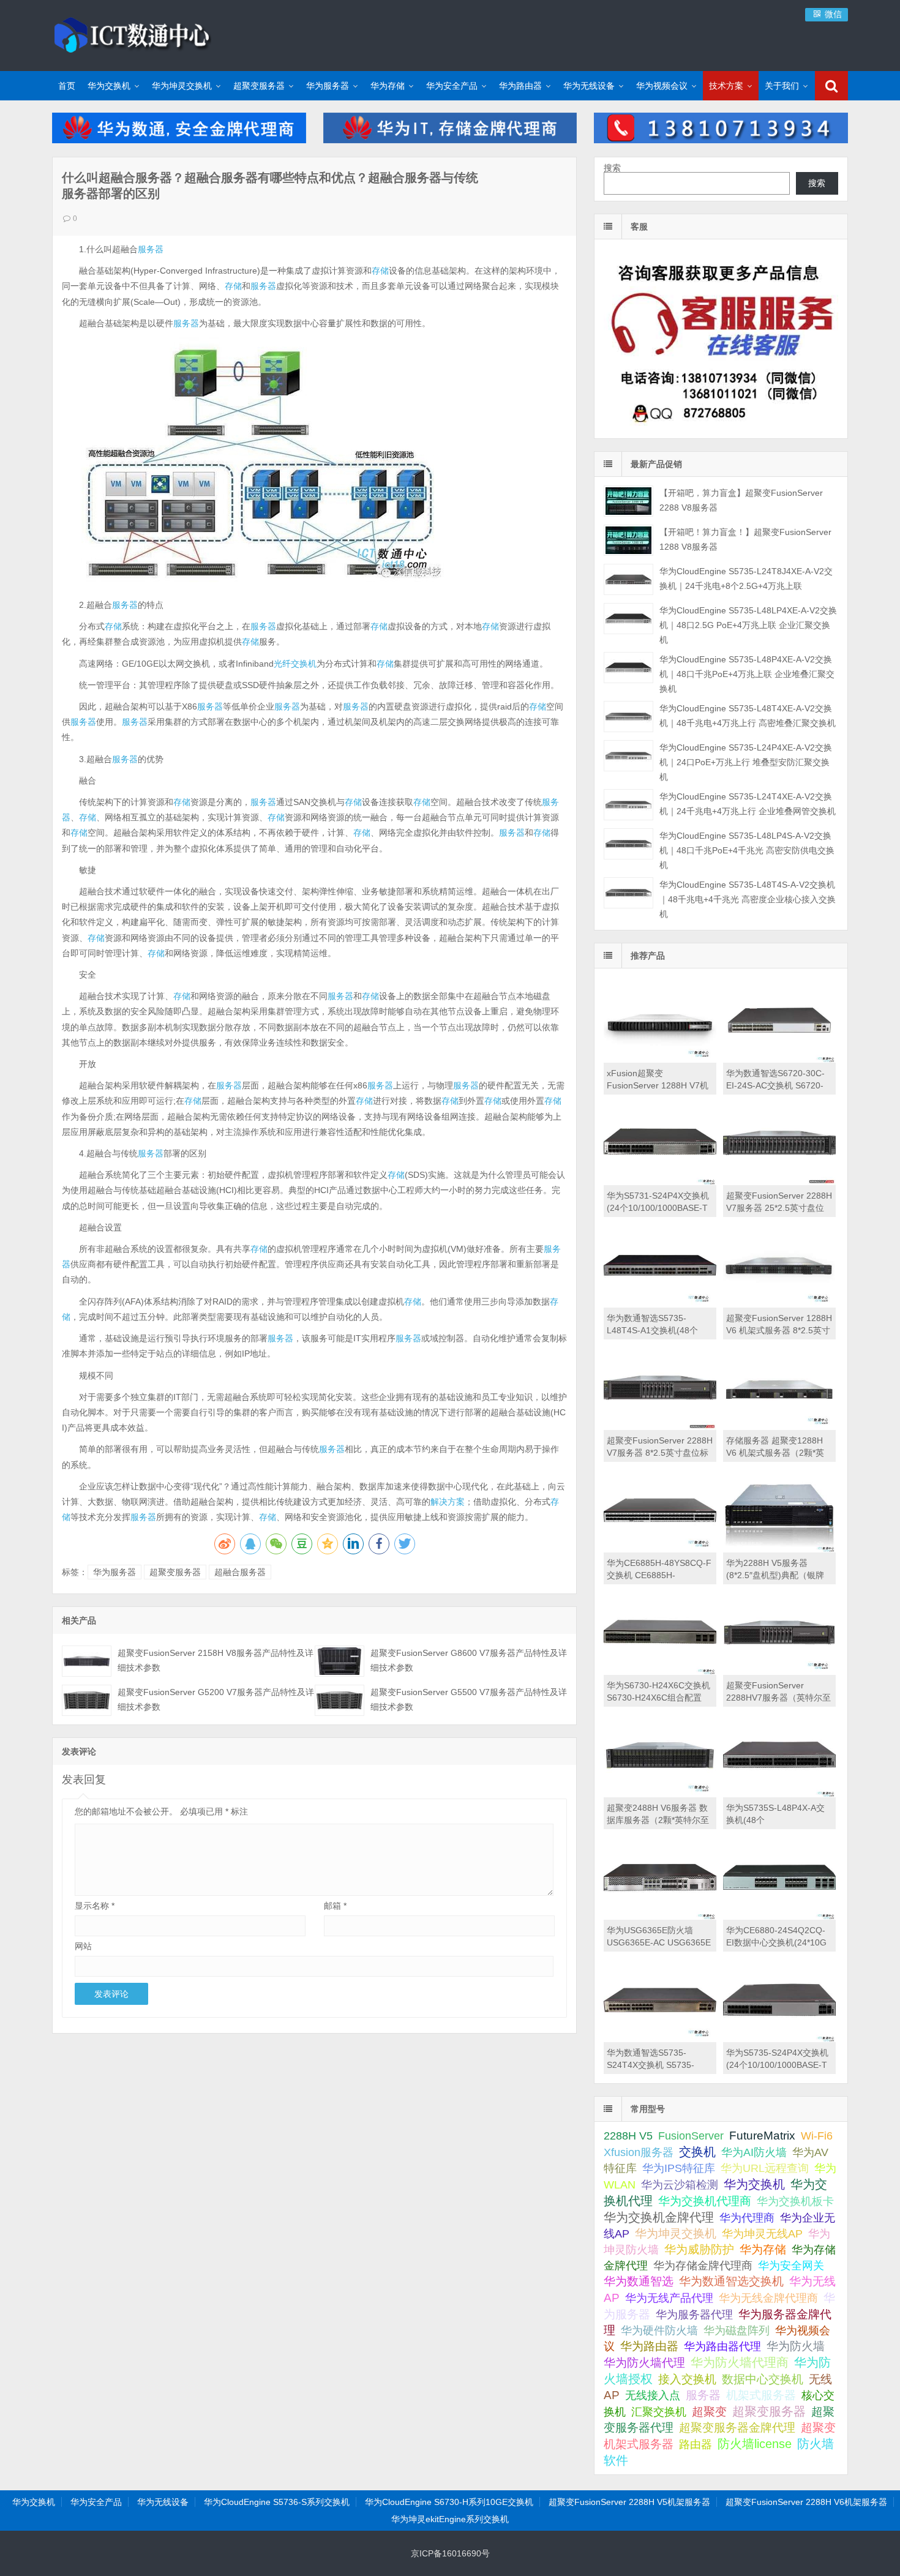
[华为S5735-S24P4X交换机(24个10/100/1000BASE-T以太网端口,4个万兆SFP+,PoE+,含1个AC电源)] (779, 2039)
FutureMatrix (762, 2136)
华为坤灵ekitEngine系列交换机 (450, 2519)
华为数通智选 (639, 2281)
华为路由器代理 (722, 2346)
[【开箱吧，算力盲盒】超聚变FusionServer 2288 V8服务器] (628, 501)
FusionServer (691, 2136)
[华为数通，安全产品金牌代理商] (179, 140)
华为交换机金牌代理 (659, 2217)
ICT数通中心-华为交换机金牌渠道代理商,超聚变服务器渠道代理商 (132, 34)
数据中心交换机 (763, 2379)
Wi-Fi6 (817, 2136)
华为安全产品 (452, 86)
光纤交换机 (295, 664)
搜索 (612, 168)
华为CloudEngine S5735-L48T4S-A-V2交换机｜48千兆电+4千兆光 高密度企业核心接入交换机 (748, 899)
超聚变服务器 (259, 86)
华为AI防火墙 (754, 2152)
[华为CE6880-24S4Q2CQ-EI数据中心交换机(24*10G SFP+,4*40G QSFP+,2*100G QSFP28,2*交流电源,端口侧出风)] (779, 1917)
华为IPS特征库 (679, 2168)
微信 (832, 14)
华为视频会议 (662, 86)
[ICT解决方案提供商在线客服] (721, 428)
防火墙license (755, 2444)
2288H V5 (628, 2136)
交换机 (697, 2152)
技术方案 (726, 86)
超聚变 (709, 2412)
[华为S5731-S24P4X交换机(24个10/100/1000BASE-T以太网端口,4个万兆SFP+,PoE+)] (660, 1182)
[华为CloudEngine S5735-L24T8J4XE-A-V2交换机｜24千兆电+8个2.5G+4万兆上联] (628, 579)
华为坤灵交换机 (182, 86)
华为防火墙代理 (644, 2363)
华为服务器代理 (694, 2314)
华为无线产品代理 (669, 2298)
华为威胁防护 (699, 2249)
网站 (83, 1946)
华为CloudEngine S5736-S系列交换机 (277, 2502)
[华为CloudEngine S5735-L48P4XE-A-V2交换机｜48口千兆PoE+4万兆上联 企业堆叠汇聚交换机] (628, 668)
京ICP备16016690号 (450, 2553)
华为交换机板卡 (795, 2201)
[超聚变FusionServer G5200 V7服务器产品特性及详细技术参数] (87, 1700)
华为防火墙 (796, 2346)
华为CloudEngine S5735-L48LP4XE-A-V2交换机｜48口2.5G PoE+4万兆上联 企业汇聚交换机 (748, 625)
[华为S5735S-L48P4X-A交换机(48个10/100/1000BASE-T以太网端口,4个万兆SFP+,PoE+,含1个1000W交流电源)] (779, 1794)
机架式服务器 (761, 2395)
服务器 (151, 249)
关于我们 (782, 86)
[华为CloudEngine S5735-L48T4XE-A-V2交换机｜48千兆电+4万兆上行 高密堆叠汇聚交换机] (628, 717)
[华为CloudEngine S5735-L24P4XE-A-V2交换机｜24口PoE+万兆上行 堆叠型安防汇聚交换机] (628, 756)
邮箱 (335, 1906)
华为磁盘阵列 (737, 2331)
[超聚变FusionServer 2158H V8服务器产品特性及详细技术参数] (87, 1661)
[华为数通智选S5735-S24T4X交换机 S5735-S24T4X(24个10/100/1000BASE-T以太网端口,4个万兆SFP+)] (660, 2039)
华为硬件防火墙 (659, 2331)
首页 (67, 86)
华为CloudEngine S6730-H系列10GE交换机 (449, 2502)
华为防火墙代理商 (740, 2362)
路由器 (696, 2444)
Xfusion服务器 (639, 2152)
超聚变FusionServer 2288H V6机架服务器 (806, 2502)
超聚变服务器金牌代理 (737, 2428)
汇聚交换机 (659, 2412)
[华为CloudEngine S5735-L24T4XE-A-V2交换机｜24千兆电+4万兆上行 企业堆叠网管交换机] (628, 805)
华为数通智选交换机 (731, 2281)
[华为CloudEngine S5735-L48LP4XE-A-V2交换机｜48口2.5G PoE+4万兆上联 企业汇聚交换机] (628, 619)
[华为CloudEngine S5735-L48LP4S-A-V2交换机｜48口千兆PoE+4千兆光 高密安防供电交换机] (628, 844)
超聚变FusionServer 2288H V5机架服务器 (629, 2502)
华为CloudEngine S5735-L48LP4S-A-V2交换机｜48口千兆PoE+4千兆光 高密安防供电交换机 (747, 850)
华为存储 (388, 86)
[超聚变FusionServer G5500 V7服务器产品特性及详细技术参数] (339, 1700)
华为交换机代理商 (705, 2201)
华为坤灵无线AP (762, 2234)
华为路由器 (520, 86)
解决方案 (448, 1502)
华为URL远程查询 (765, 2168)
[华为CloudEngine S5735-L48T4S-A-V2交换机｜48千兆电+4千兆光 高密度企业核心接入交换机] (628, 893)
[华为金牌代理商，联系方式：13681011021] (721, 140)
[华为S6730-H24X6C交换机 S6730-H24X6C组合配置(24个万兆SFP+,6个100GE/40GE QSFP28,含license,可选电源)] (660, 1672)
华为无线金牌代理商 (768, 2298)
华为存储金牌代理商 (703, 2265)
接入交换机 (687, 2379)
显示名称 (95, 1906)
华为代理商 (747, 2218)
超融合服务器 (240, 1572)
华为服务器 (328, 86)
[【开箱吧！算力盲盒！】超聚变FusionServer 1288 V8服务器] (628, 540)
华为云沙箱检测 (680, 2185)
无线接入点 (653, 2395)
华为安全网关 (791, 2266)
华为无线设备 (589, 86)
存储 (380, 271)
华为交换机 (109, 86)
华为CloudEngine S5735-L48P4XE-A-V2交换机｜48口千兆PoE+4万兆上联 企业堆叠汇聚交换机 (747, 674)
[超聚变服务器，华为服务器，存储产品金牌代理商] (450, 140)
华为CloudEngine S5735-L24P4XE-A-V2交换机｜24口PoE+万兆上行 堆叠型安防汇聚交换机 (746, 762)
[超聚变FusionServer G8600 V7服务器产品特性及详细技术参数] (339, 1661)
